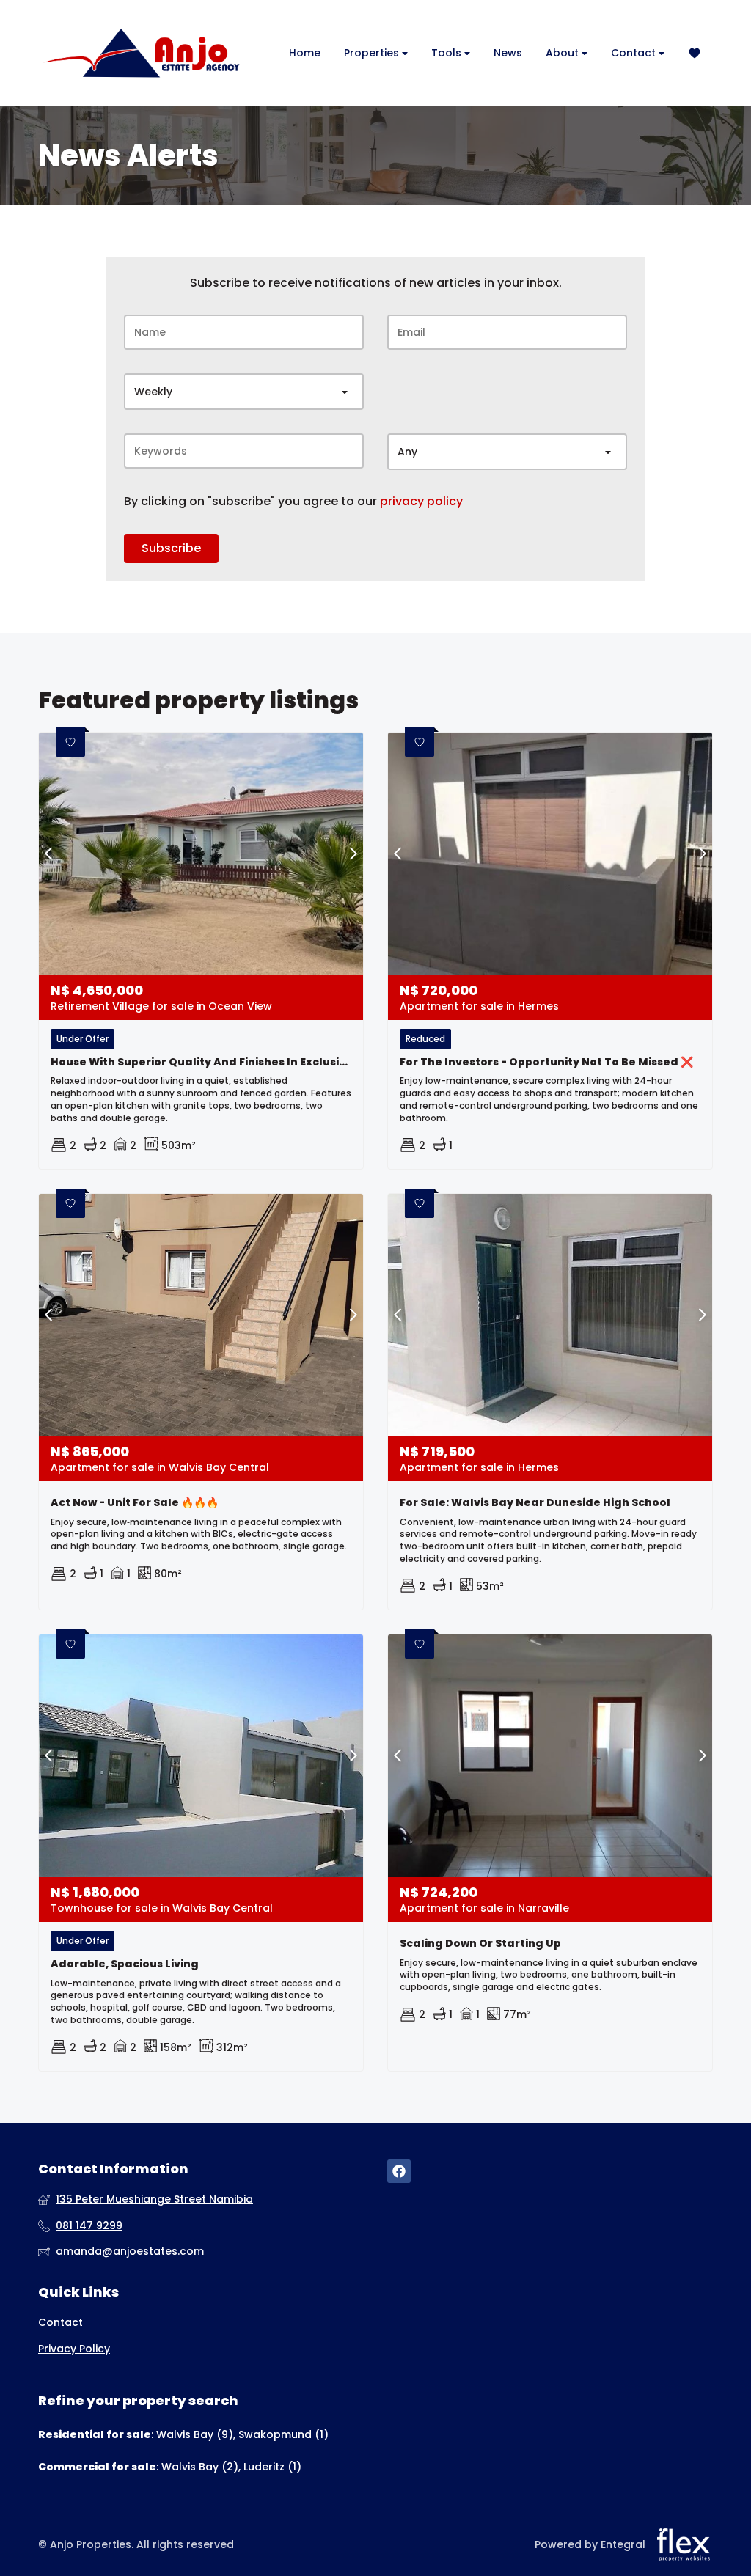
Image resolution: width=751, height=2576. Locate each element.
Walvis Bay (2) (200, 2467)
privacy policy (421, 502)
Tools (448, 53)
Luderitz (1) (272, 2467)
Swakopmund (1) (283, 2434)
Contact (635, 53)
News (508, 53)
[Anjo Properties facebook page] (399, 2172)
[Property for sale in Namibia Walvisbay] (141, 53)
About (564, 53)
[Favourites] (695, 53)
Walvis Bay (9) (195, 2434)
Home (305, 53)
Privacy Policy (74, 2349)
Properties (373, 53)
